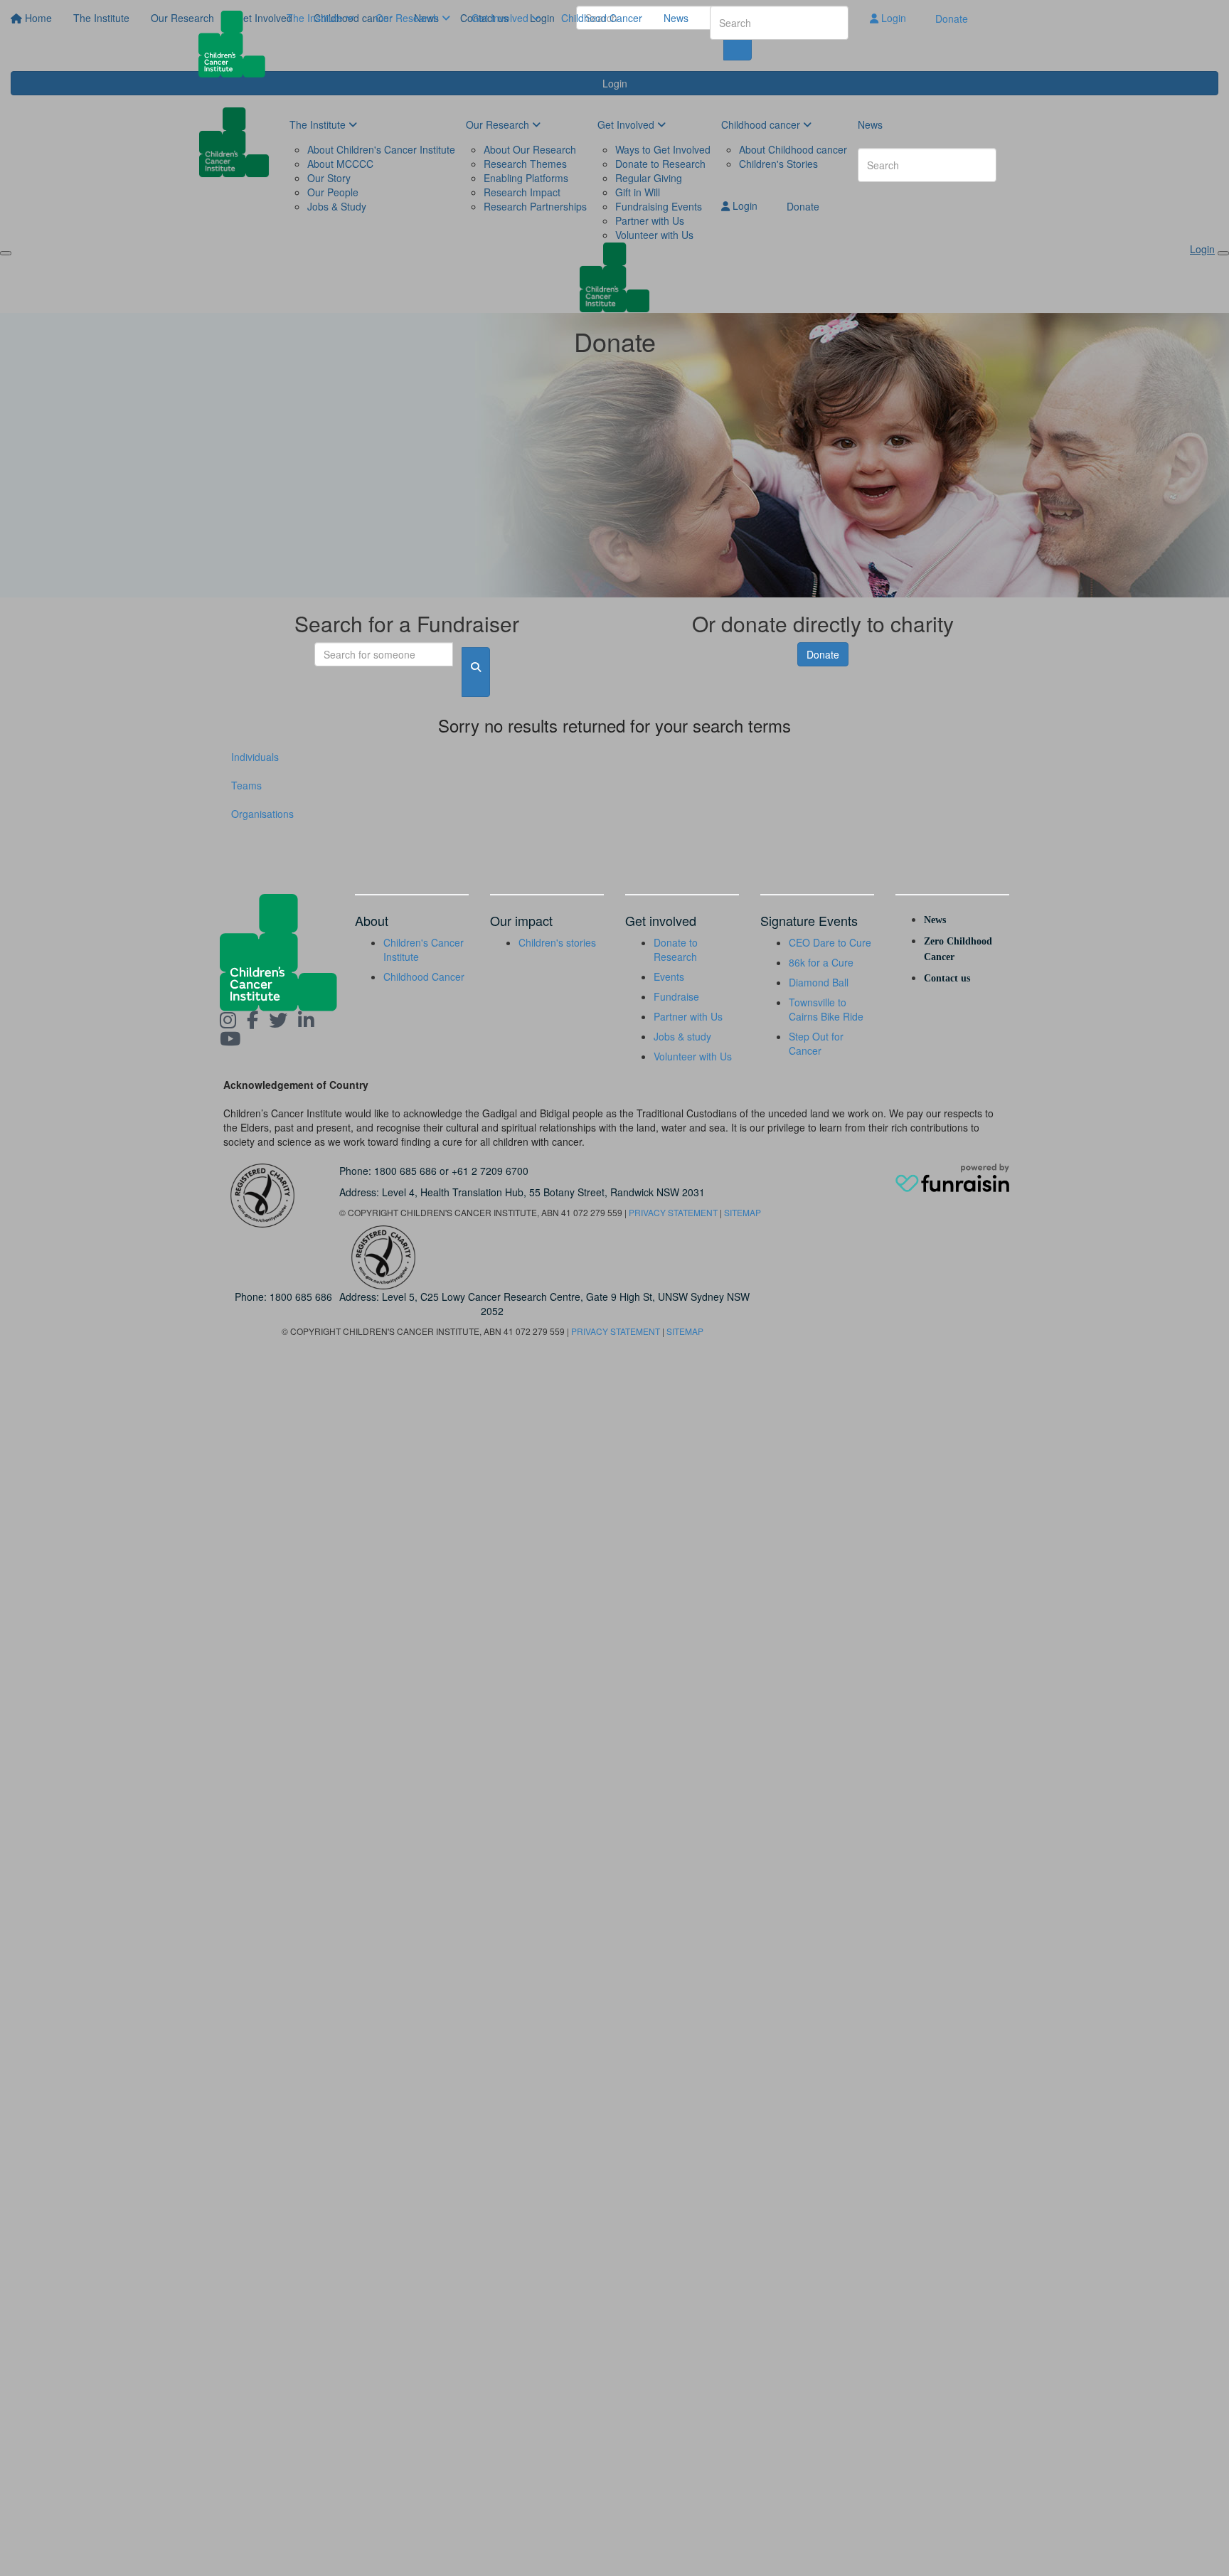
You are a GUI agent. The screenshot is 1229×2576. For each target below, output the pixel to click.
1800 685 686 (405, 1171)
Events (669, 976)
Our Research (409, 18)
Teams (246, 785)
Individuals (255, 757)
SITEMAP (743, 1212)
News (676, 18)
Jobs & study (682, 1036)
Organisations (262, 814)
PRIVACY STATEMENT (673, 1212)
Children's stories (557, 942)
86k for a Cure (821, 962)
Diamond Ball (819, 982)
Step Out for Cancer (816, 1043)
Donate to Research (676, 949)
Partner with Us (688, 1016)
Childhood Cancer (602, 18)
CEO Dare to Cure (830, 942)
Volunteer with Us (693, 1056)
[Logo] (237, 44)
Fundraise (676, 996)
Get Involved (501, 18)
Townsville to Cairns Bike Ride (826, 1009)
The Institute (316, 18)
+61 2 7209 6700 (490, 1171)
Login (892, 18)
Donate (952, 18)
